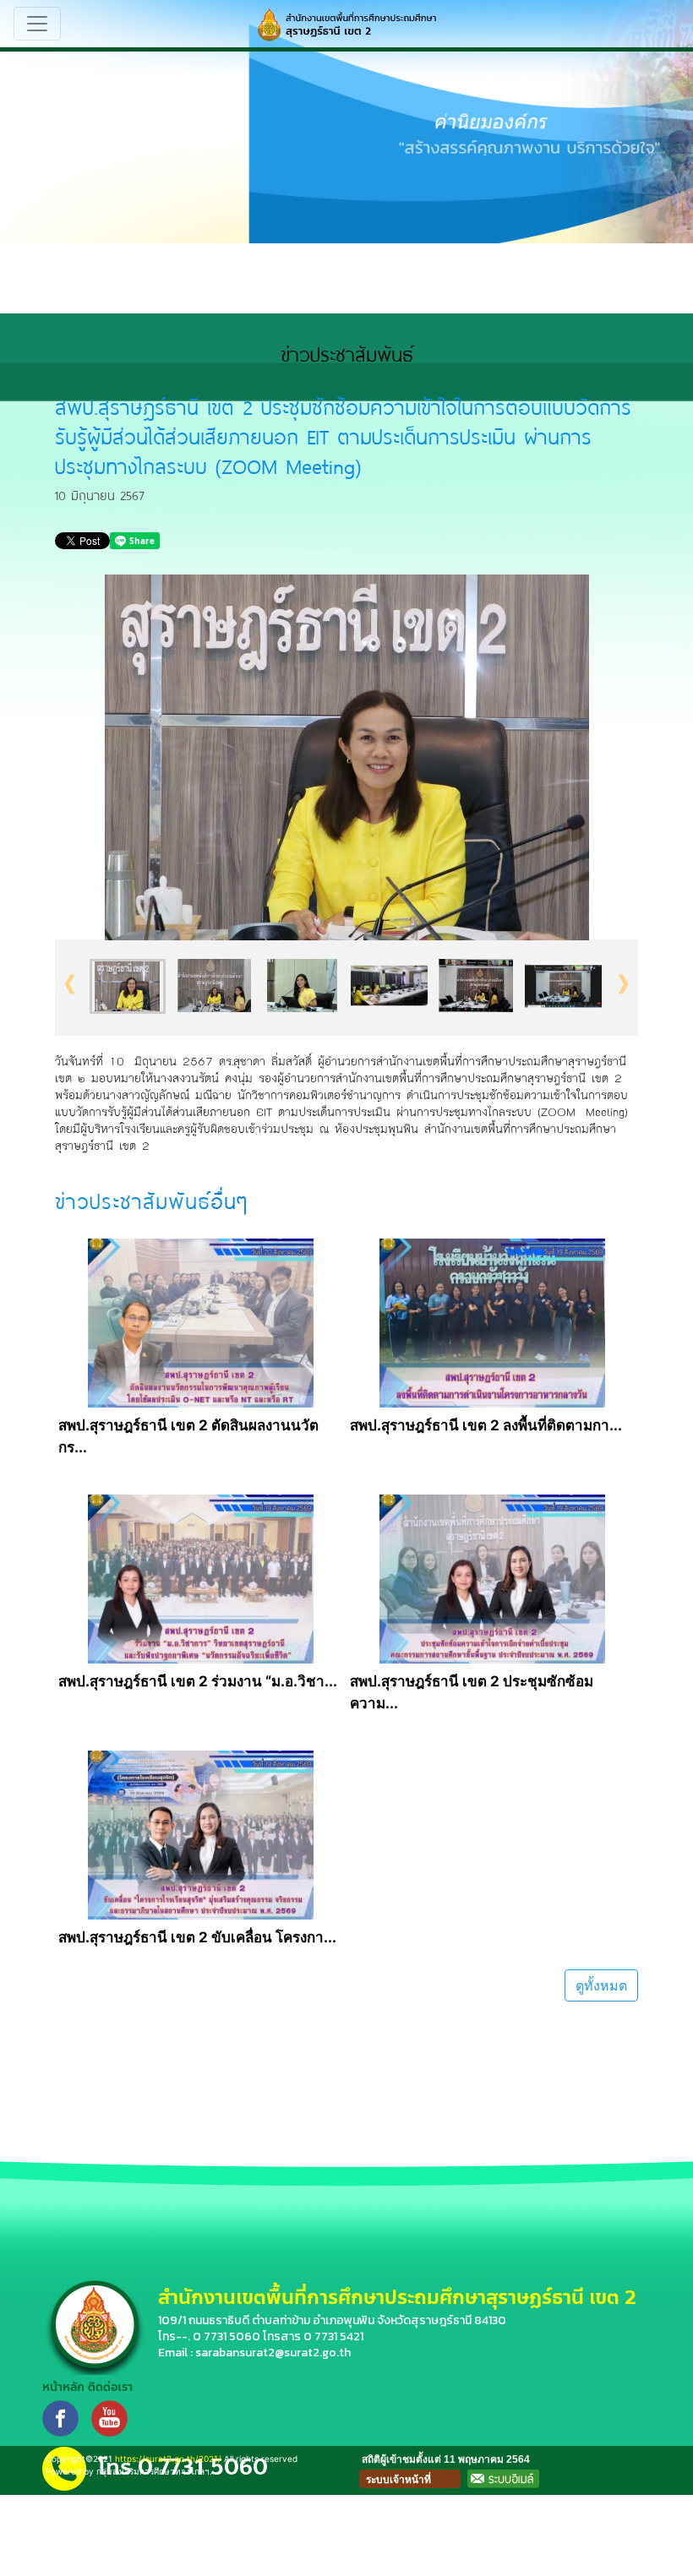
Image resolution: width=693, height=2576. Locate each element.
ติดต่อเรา (110, 2387)
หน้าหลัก (63, 2387)
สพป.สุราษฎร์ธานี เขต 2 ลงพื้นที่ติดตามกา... (486, 1425)
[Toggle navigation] (37, 24)
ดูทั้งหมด (601, 1985)
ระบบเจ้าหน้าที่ (398, 2480)
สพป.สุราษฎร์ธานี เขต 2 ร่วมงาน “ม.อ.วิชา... (198, 1681)
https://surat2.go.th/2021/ (168, 2459)
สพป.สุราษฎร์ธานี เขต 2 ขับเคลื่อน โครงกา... (197, 1937)
